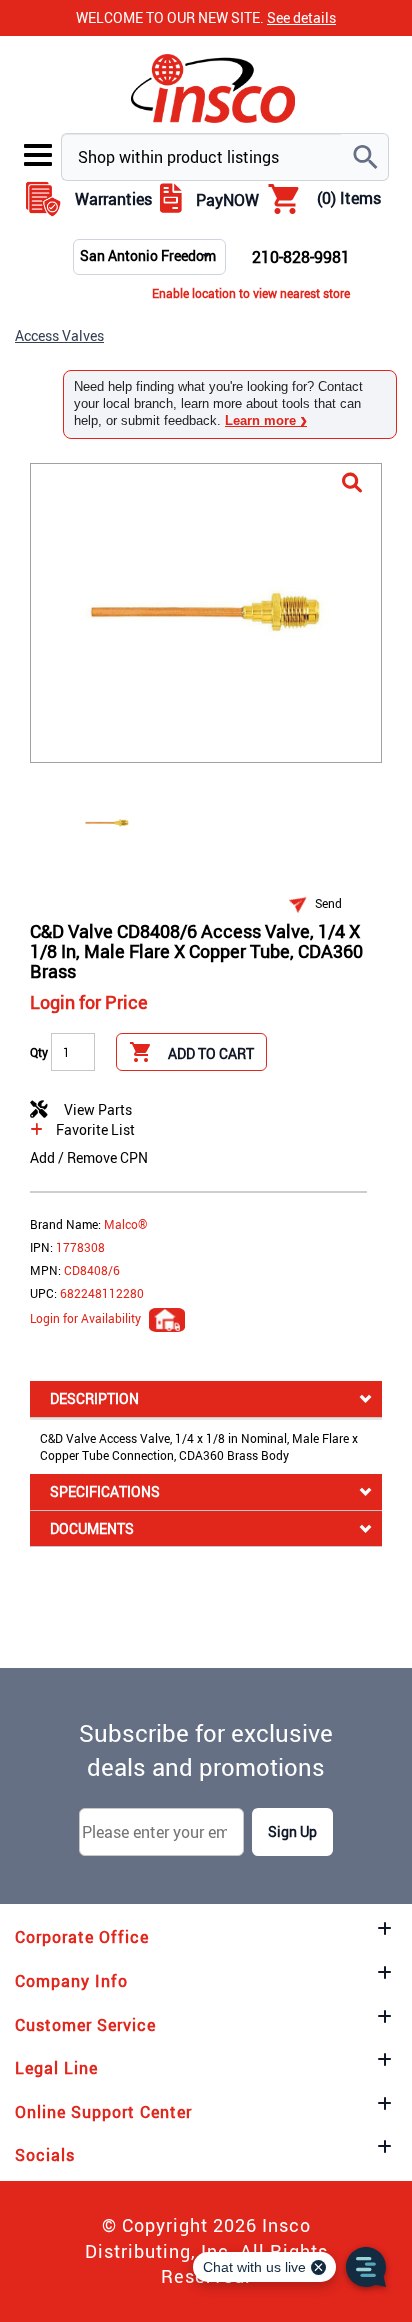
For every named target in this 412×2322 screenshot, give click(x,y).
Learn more (266, 420)
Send (328, 903)
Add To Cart (211, 1053)
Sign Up (292, 1831)
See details (301, 17)
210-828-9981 (301, 257)
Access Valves (59, 335)
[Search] (365, 157)
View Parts (95, 1109)
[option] (107, 821)
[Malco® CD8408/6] (352, 483)
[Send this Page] (302, 904)
